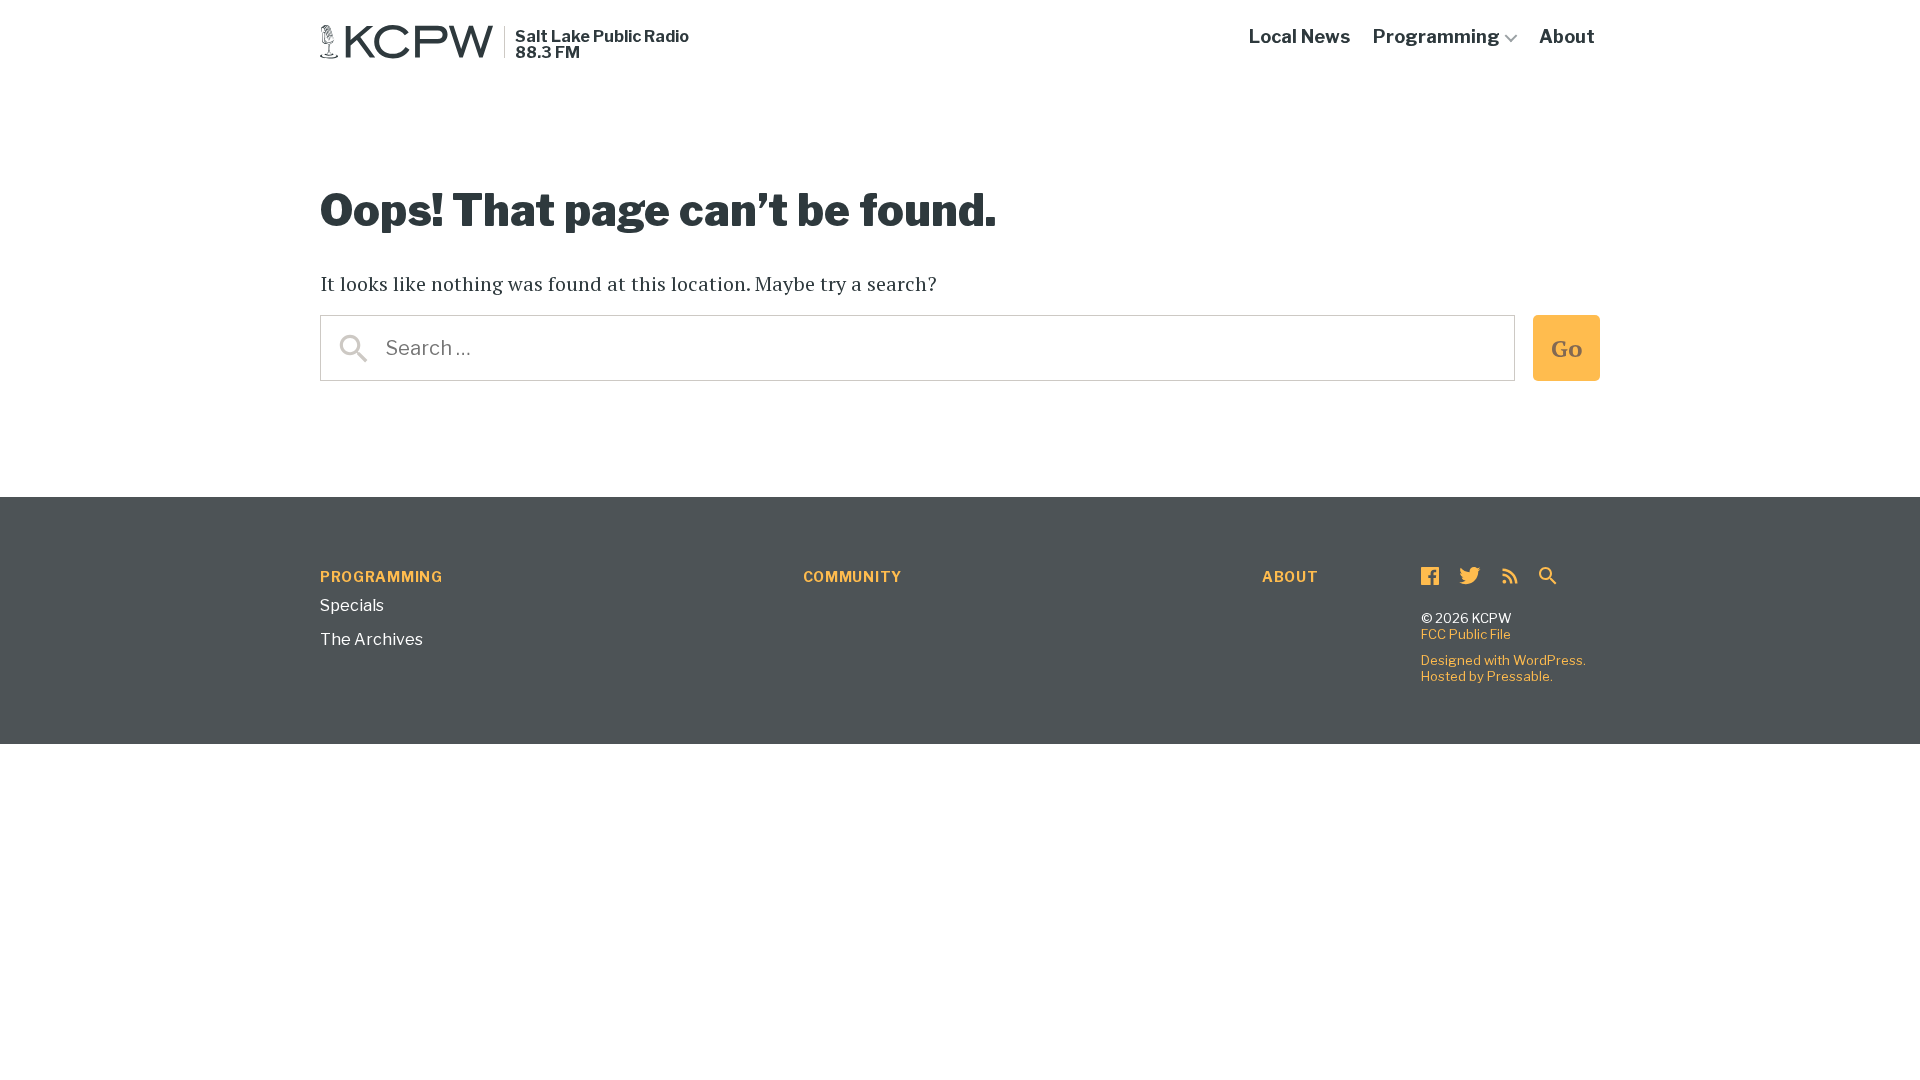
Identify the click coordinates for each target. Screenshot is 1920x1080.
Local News (1299, 36)
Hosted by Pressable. (1487, 676)
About (1567, 36)
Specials (352, 605)
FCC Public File (1466, 634)
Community (852, 576)
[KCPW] (407, 42)
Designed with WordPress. (1503, 660)
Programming (1436, 36)
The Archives (371, 639)
